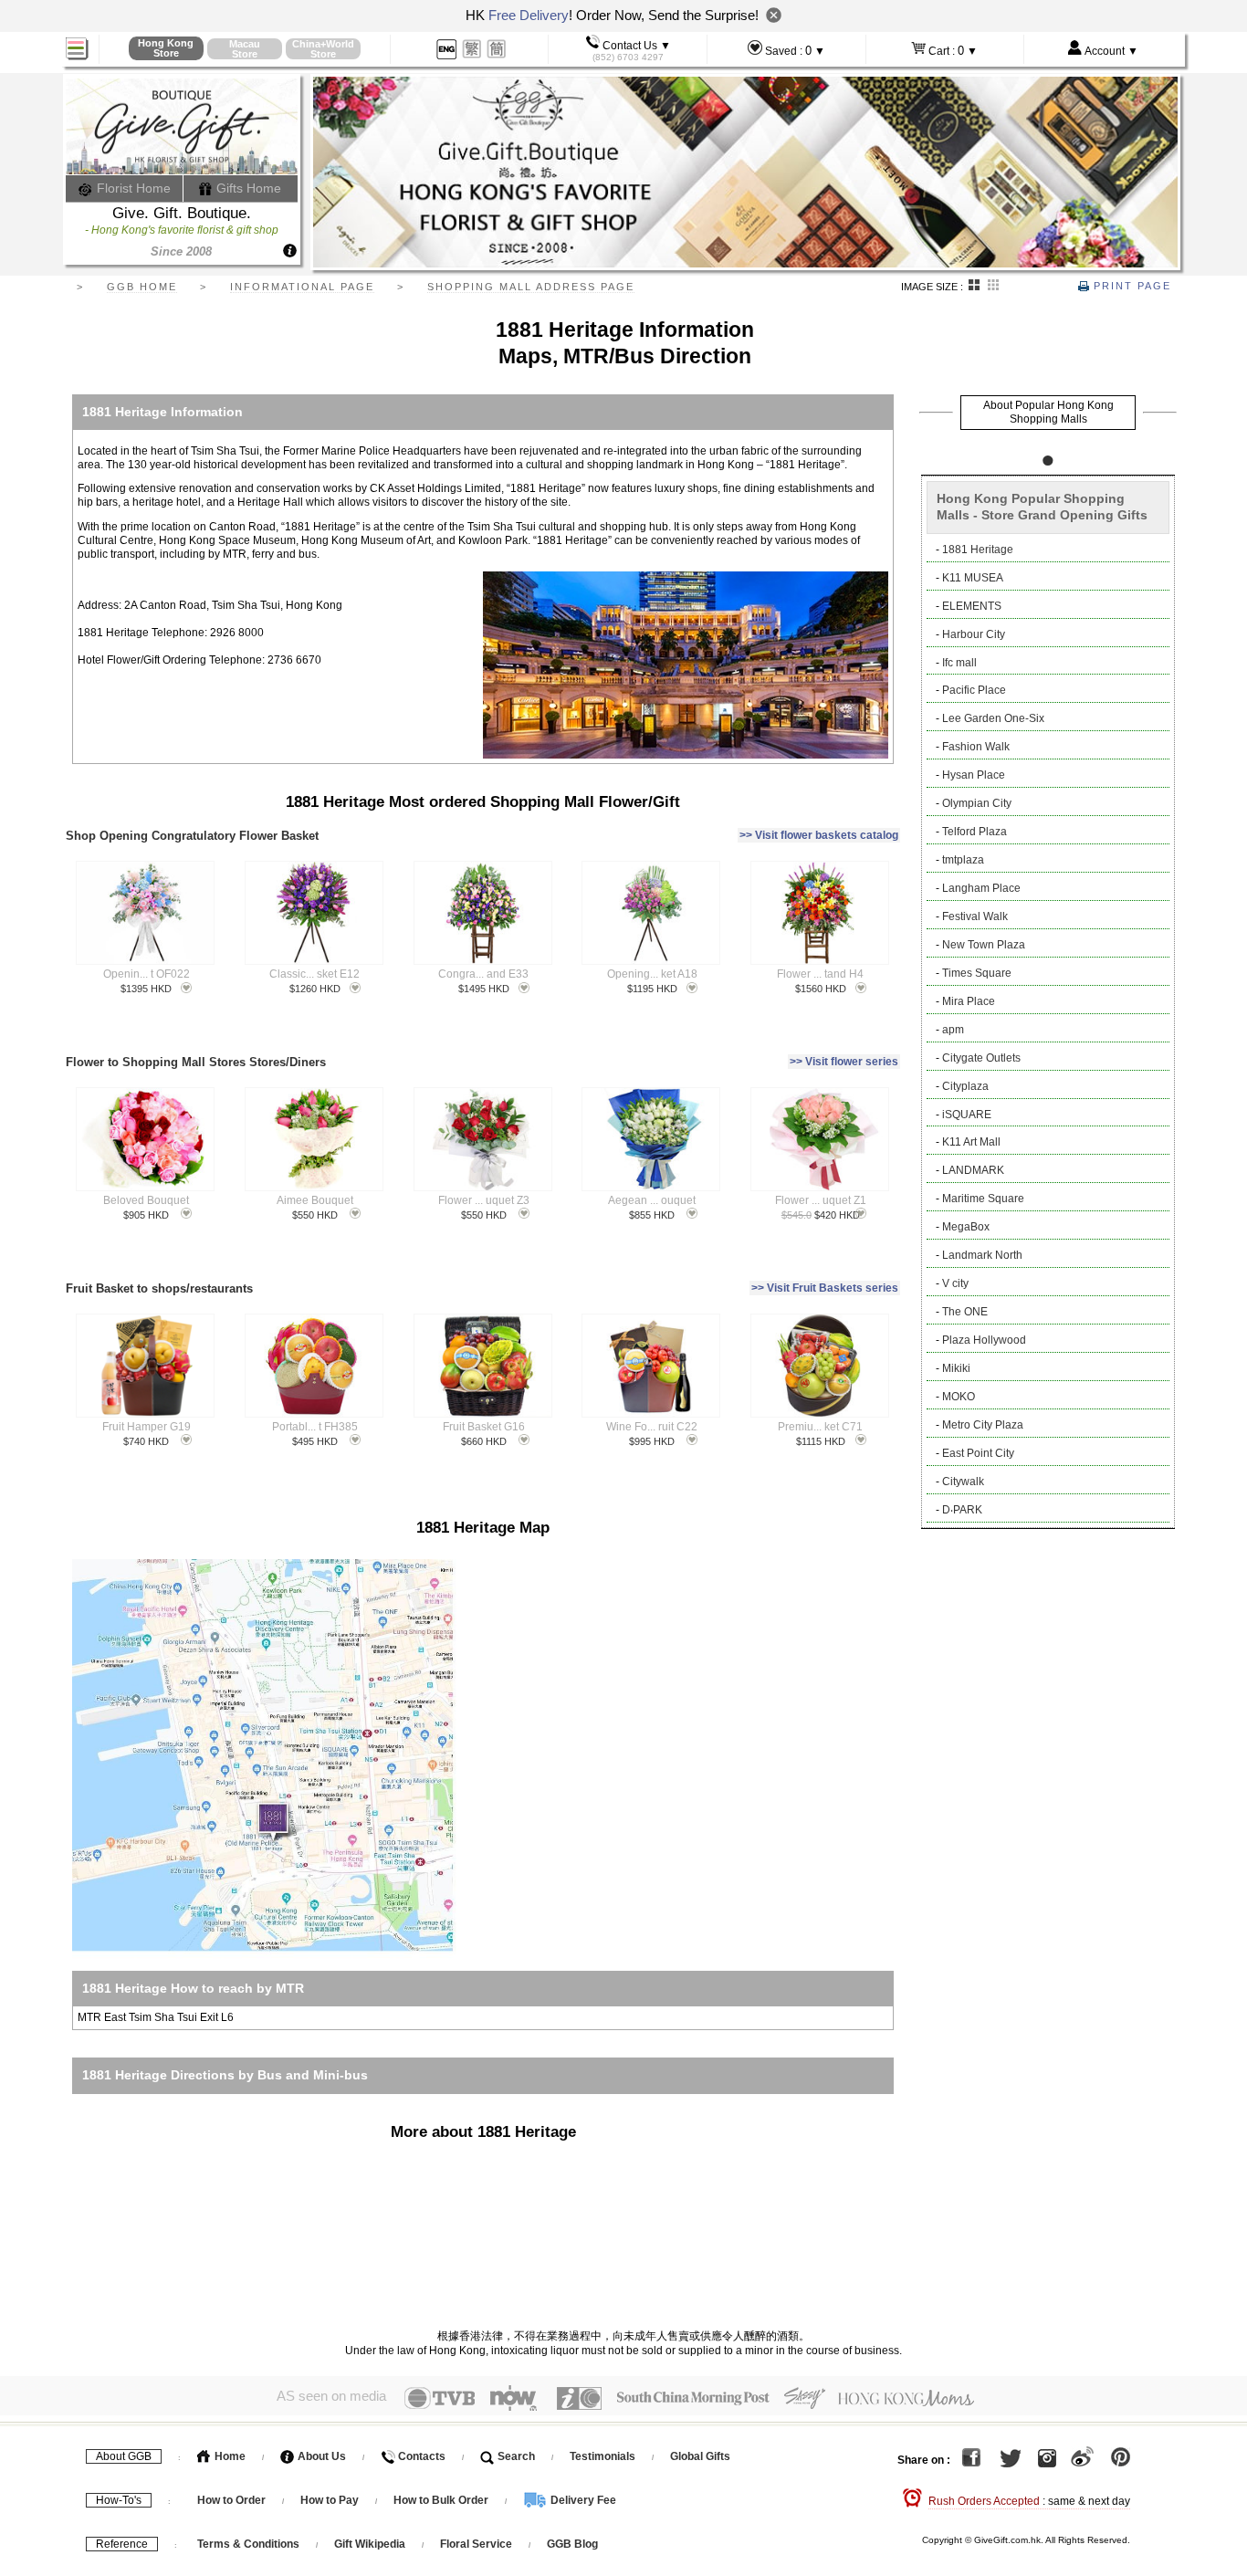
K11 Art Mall (971, 1142)
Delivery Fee (582, 2500)
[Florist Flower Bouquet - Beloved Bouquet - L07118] (146, 1139)
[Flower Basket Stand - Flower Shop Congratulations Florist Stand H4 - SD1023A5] (819, 913)
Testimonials (603, 2456)
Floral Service (476, 2544)
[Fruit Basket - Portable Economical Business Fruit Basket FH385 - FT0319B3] (314, 1366)
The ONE (965, 1312)
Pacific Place (974, 690)
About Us (320, 2456)
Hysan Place (974, 775)
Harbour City (974, 634)
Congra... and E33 (483, 974)
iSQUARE (967, 1115)
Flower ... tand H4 (820, 974)
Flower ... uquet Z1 (821, 1200)
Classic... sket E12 (314, 974)
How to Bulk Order (442, 2500)
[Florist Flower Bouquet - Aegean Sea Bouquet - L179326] (650, 1139)
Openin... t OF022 (147, 974)
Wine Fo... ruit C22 (652, 1427)
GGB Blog (572, 2544)
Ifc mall (959, 663)
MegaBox (966, 1227)
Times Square (977, 973)
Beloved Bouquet (146, 1200)
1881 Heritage (978, 550)
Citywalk (963, 1482)
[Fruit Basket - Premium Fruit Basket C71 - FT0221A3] (819, 1366)
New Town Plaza (984, 945)
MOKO (959, 1397)
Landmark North (982, 1255)
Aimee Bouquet (315, 1200)
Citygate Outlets (981, 1058)
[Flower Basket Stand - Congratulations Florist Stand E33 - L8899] (482, 913)
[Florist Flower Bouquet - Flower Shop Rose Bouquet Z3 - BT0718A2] (482, 1139)
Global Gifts (700, 2456)
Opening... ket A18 (652, 974)
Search (515, 2456)
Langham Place (981, 888)
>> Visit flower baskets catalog (819, 835)
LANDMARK (973, 1170)
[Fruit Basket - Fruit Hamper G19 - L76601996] (146, 1366)
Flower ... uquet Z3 (484, 1200)
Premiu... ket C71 (820, 1427)
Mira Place (969, 1001)
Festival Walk (975, 916)
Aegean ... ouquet (652, 1200)
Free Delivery (529, 15)
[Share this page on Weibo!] (1082, 2461)
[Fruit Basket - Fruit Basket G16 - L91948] (482, 1366)
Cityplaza (965, 1086)
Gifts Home (247, 188)
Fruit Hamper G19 (147, 1427)
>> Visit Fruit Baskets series (825, 1288)
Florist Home (132, 188)
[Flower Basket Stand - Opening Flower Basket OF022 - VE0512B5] (146, 913)
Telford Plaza (975, 832)
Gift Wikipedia (370, 2544)
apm (953, 1030)
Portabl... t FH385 (315, 1427)
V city (955, 1283)
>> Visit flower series (844, 1062)
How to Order (231, 2500)
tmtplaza (963, 860)
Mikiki (956, 1368)
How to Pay (331, 2500)
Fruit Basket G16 (484, 1427)
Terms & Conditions (248, 2544)
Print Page (1130, 286)
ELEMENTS (972, 606)
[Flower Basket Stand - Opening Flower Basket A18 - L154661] (650, 913)
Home (229, 2456)
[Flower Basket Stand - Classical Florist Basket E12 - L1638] (314, 913)
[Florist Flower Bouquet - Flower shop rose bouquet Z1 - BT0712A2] (819, 1139)
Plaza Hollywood (984, 1340)
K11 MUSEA (973, 578)
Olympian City (977, 803)
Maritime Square (983, 1199)
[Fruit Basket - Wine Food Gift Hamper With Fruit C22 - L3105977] (650, 1366)
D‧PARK (962, 1510)
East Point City (978, 1453)
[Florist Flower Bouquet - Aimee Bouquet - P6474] (314, 1139)
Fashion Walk (976, 747)
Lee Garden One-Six (993, 718)
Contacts (420, 2456)
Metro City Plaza (983, 1425)
